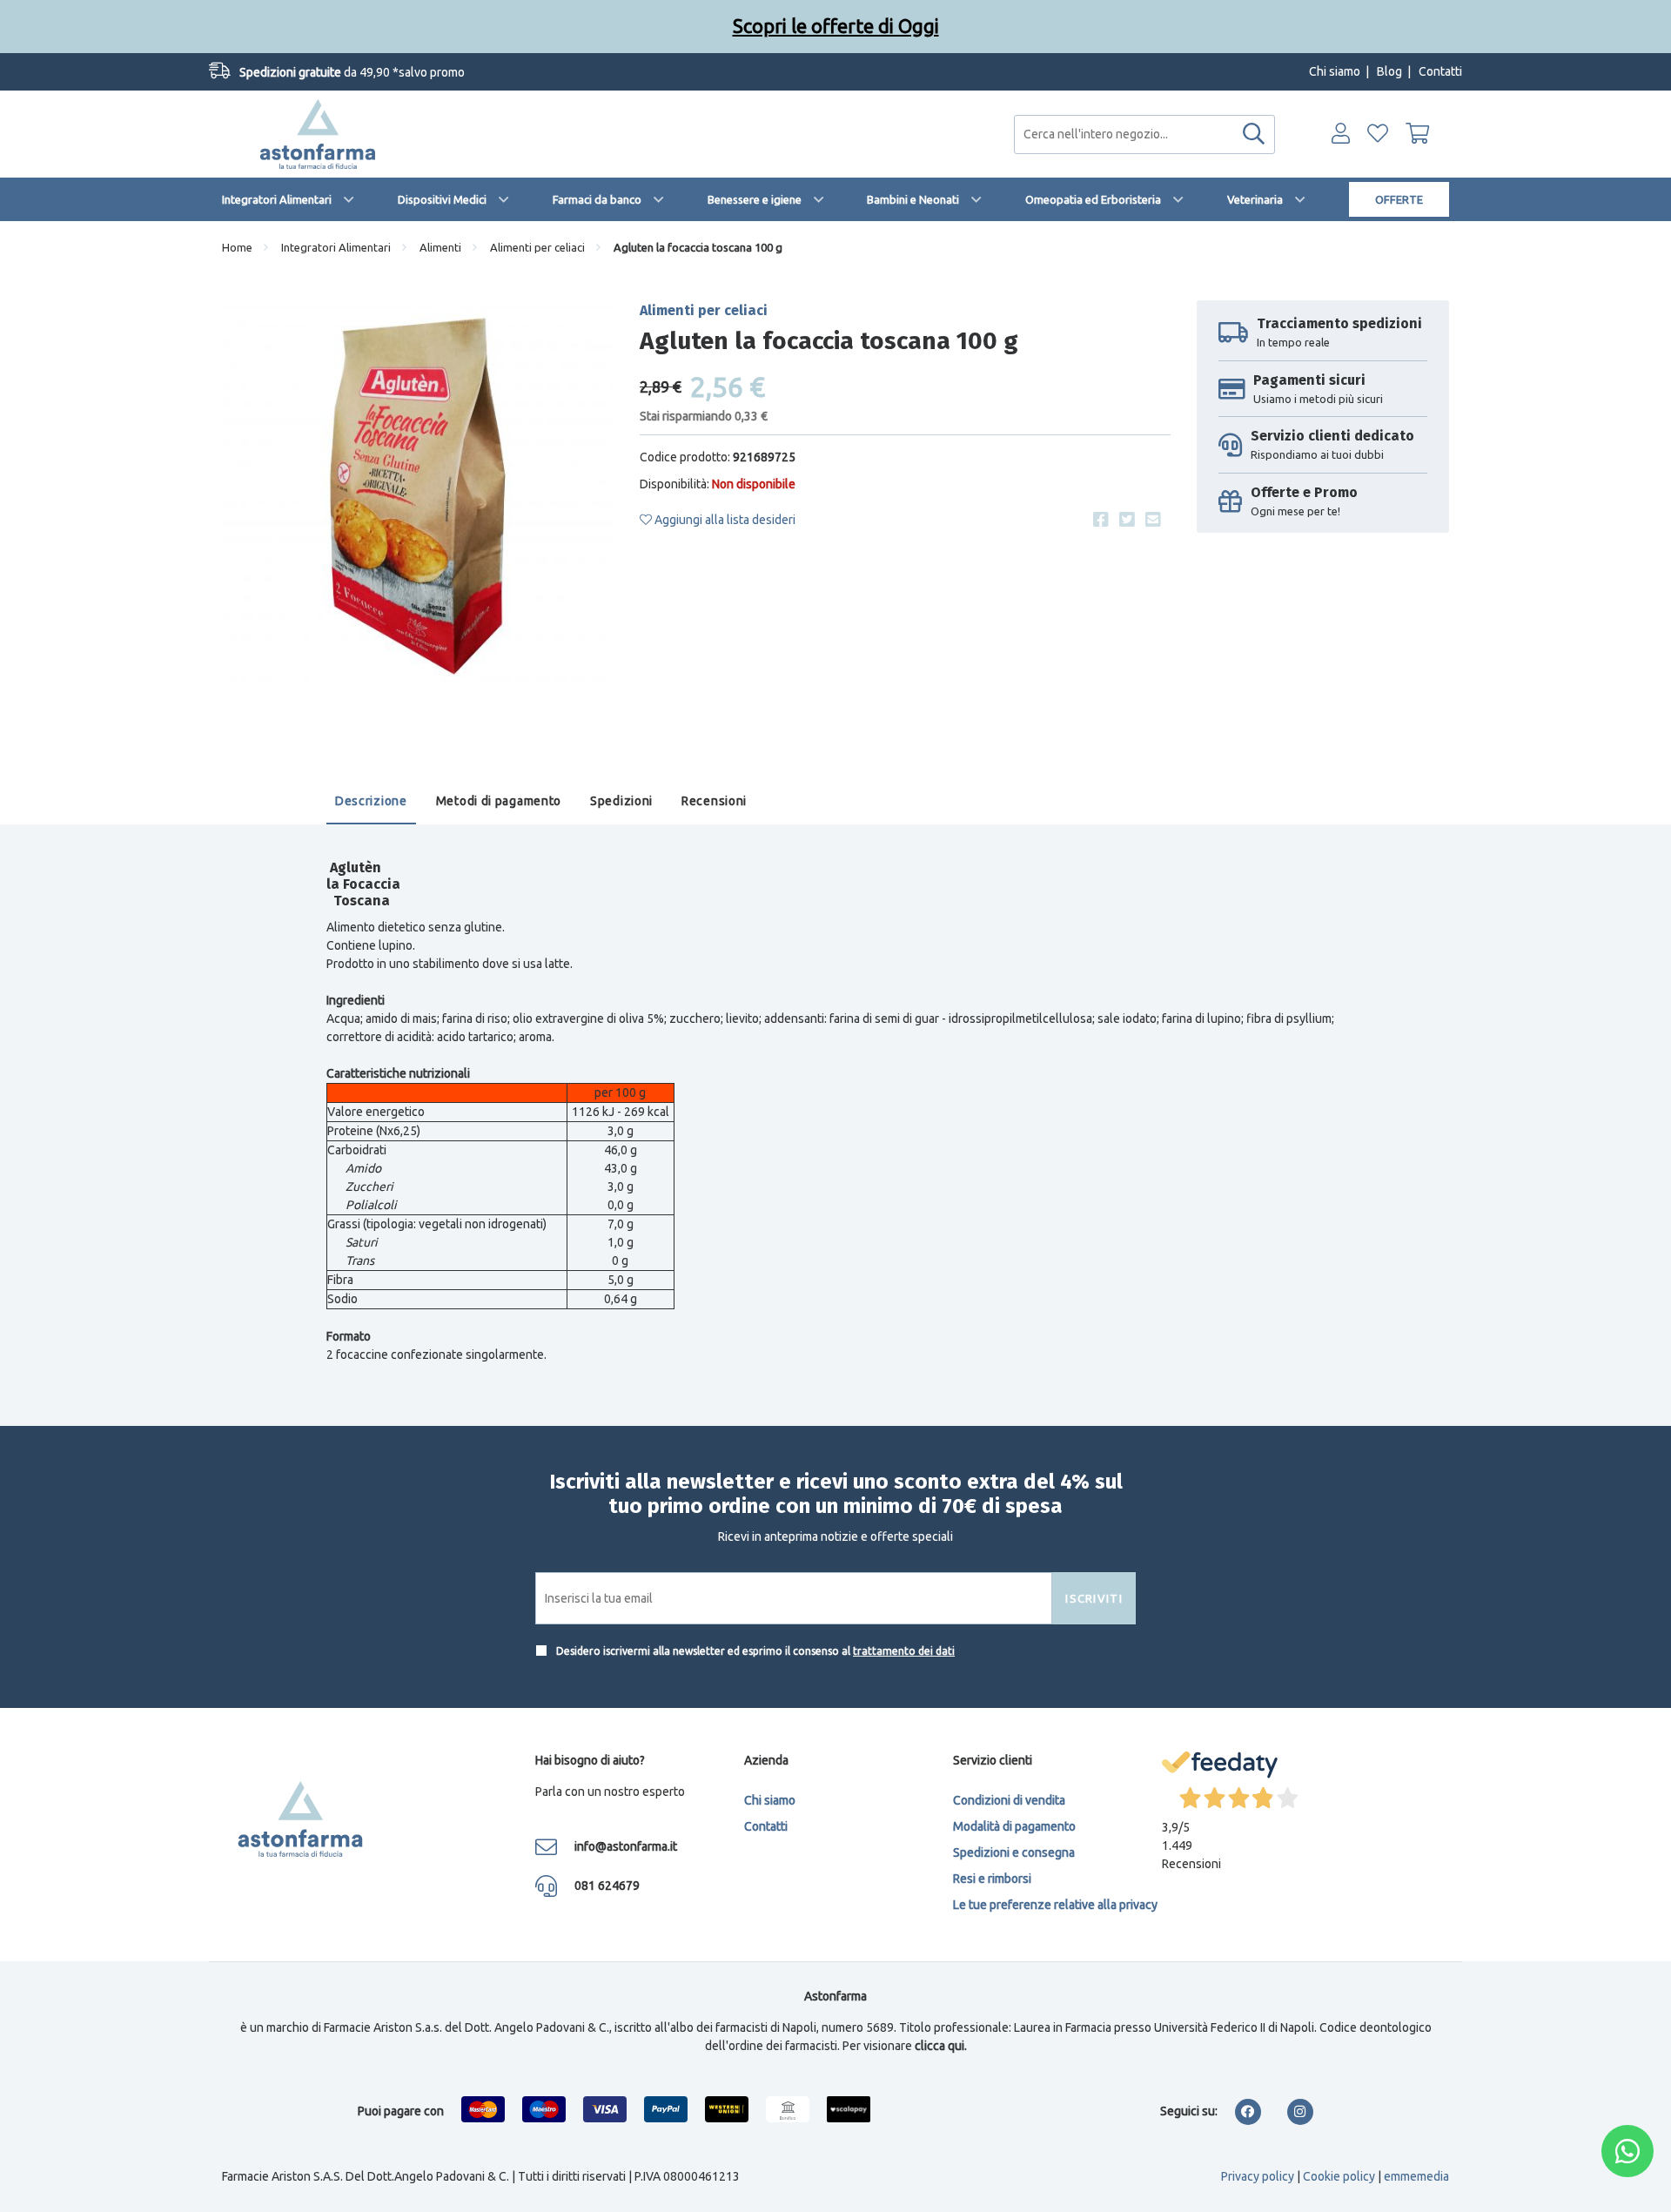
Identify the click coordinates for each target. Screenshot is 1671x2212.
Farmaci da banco (597, 199)
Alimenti (440, 247)
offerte (1399, 199)
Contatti (1440, 71)
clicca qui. (941, 2046)
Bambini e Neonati (913, 199)
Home (237, 247)
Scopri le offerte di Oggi (836, 26)
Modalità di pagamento (1014, 1826)
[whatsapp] (1627, 2151)
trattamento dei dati (904, 1651)
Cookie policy (1339, 2176)
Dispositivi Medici (442, 199)
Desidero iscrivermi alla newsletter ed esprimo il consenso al (754, 1651)
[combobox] (1144, 134)
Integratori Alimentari (277, 199)
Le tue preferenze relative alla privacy (1055, 1905)
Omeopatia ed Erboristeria (1093, 199)
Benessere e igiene (755, 199)
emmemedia (1416, 2176)
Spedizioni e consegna (1014, 1852)
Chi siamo (1335, 71)
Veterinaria (1255, 199)
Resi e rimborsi (992, 1879)
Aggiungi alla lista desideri (724, 520)
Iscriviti (1094, 1598)
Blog (1389, 71)
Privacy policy (1258, 2176)
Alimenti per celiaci (537, 247)
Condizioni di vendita (1009, 1800)
